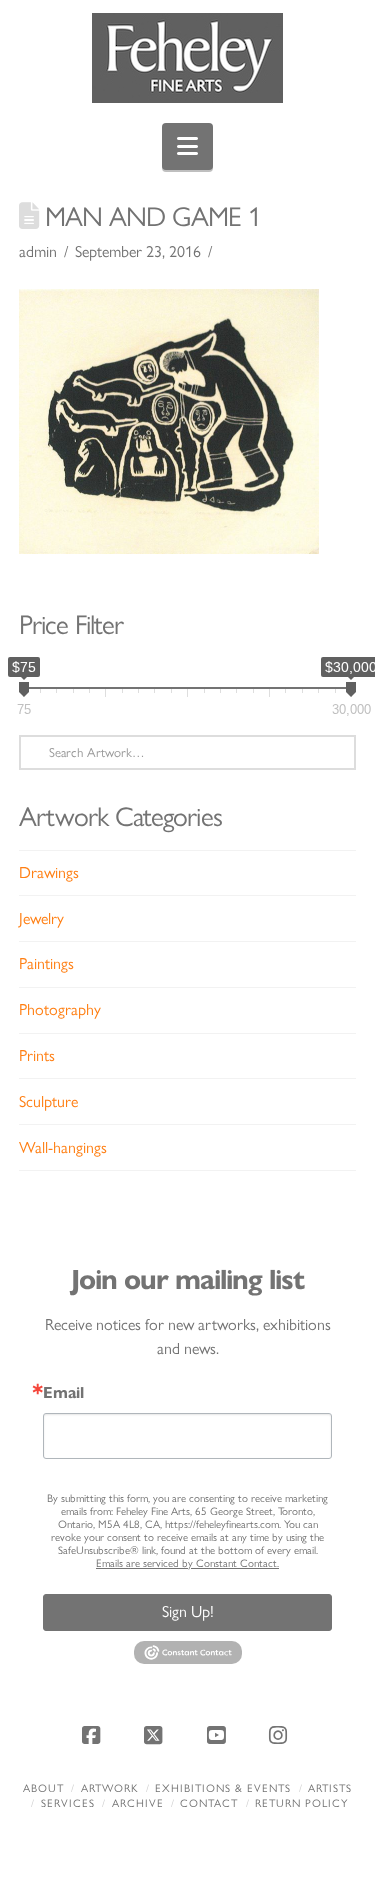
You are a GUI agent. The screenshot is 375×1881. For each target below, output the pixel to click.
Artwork (110, 1788)
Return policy (301, 1803)
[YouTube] (219, 1735)
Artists (330, 1788)
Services (68, 1803)
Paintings (46, 963)
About (43, 1788)
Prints (37, 1055)
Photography (60, 1009)
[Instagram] (281, 1735)
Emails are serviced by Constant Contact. (187, 1563)
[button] (187, 146)
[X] (156, 1735)
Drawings (49, 872)
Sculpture (48, 1101)
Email (63, 1393)
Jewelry (41, 918)
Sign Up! (188, 1611)
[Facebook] (94, 1735)
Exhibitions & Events (223, 1788)
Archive (138, 1803)
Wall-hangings (63, 1147)
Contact (209, 1803)
